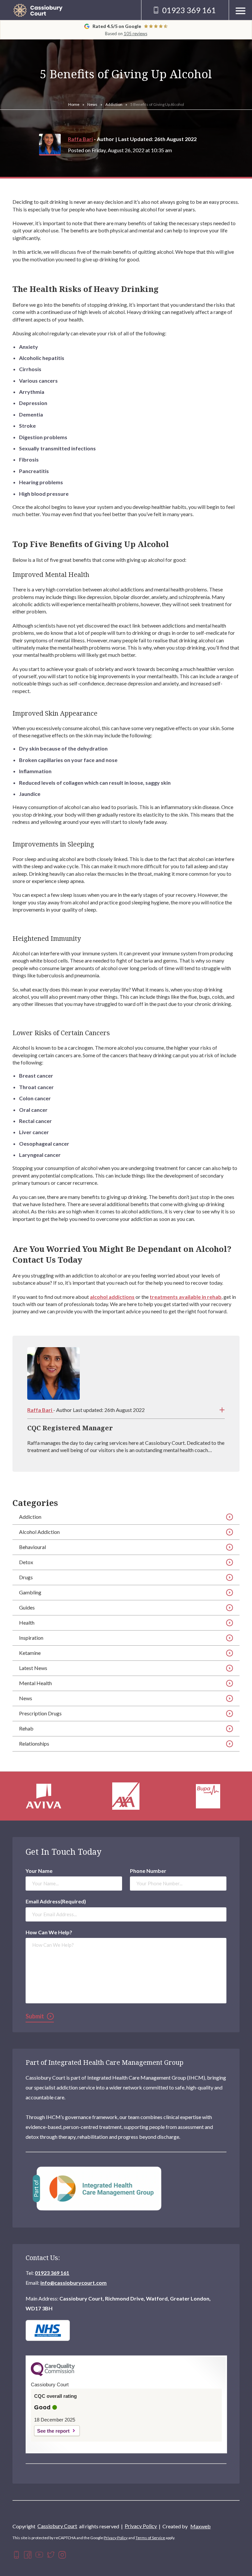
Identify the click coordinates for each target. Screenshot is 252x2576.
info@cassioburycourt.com (73, 2283)
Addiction (114, 104)
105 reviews (136, 34)
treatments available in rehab (186, 1297)
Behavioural (32, 1547)
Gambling (30, 1592)
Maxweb (200, 2526)
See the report (53, 2431)
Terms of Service (150, 2538)
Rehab (26, 1728)
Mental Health (35, 1683)
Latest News (33, 1668)
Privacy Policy (141, 2526)
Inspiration (31, 1638)
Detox (26, 1562)
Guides (27, 1607)
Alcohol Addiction (39, 1532)
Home (74, 104)
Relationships (34, 1743)
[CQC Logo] (53, 2374)
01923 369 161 (52, 2273)
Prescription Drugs (40, 1713)
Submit (35, 2016)
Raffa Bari (80, 139)
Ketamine (30, 1653)
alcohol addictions (112, 1297)
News (92, 104)
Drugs (26, 1577)
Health (27, 1622)
